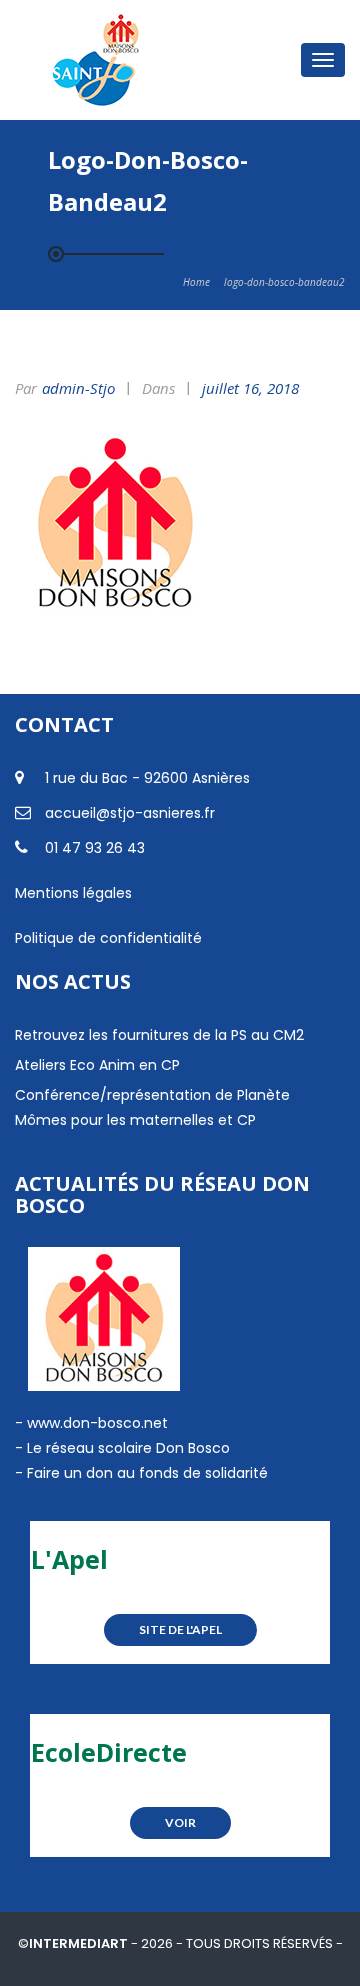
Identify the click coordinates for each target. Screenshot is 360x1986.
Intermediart (80, 1943)
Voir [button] (180, 1822)
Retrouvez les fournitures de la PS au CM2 (159, 1035)
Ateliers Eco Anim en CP (97, 1065)
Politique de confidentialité (108, 938)
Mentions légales (73, 893)
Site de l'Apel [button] (180, 1629)
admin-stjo (78, 388)
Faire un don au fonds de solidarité (147, 1473)
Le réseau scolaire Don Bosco (126, 1448)
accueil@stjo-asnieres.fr (130, 813)
